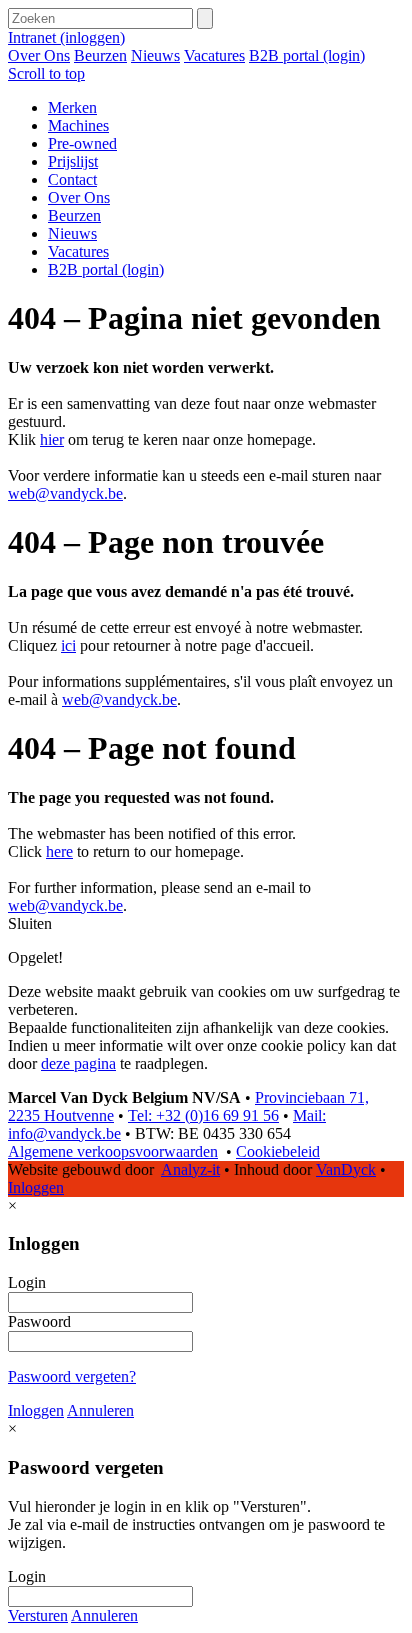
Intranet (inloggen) (66, 37)
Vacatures (214, 55)
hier (52, 439)
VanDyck (346, 1169)
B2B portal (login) (307, 55)
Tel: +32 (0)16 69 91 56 (203, 1115)
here (59, 851)
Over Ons (39, 55)
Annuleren (100, 1410)
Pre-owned (82, 143)
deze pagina (78, 1063)
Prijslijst (73, 161)
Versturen (38, 1615)
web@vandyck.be (65, 493)
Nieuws (155, 55)
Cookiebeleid (278, 1151)
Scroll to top (46, 73)
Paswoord (39, 1321)
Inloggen (36, 1187)
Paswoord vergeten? (72, 1376)
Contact (72, 179)
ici (68, 645)
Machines (78, 125)
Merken (72, 107)
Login (27, 1282)
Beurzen (100, 55)
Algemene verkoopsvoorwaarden (113, 1151)
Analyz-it (190, 1169)
